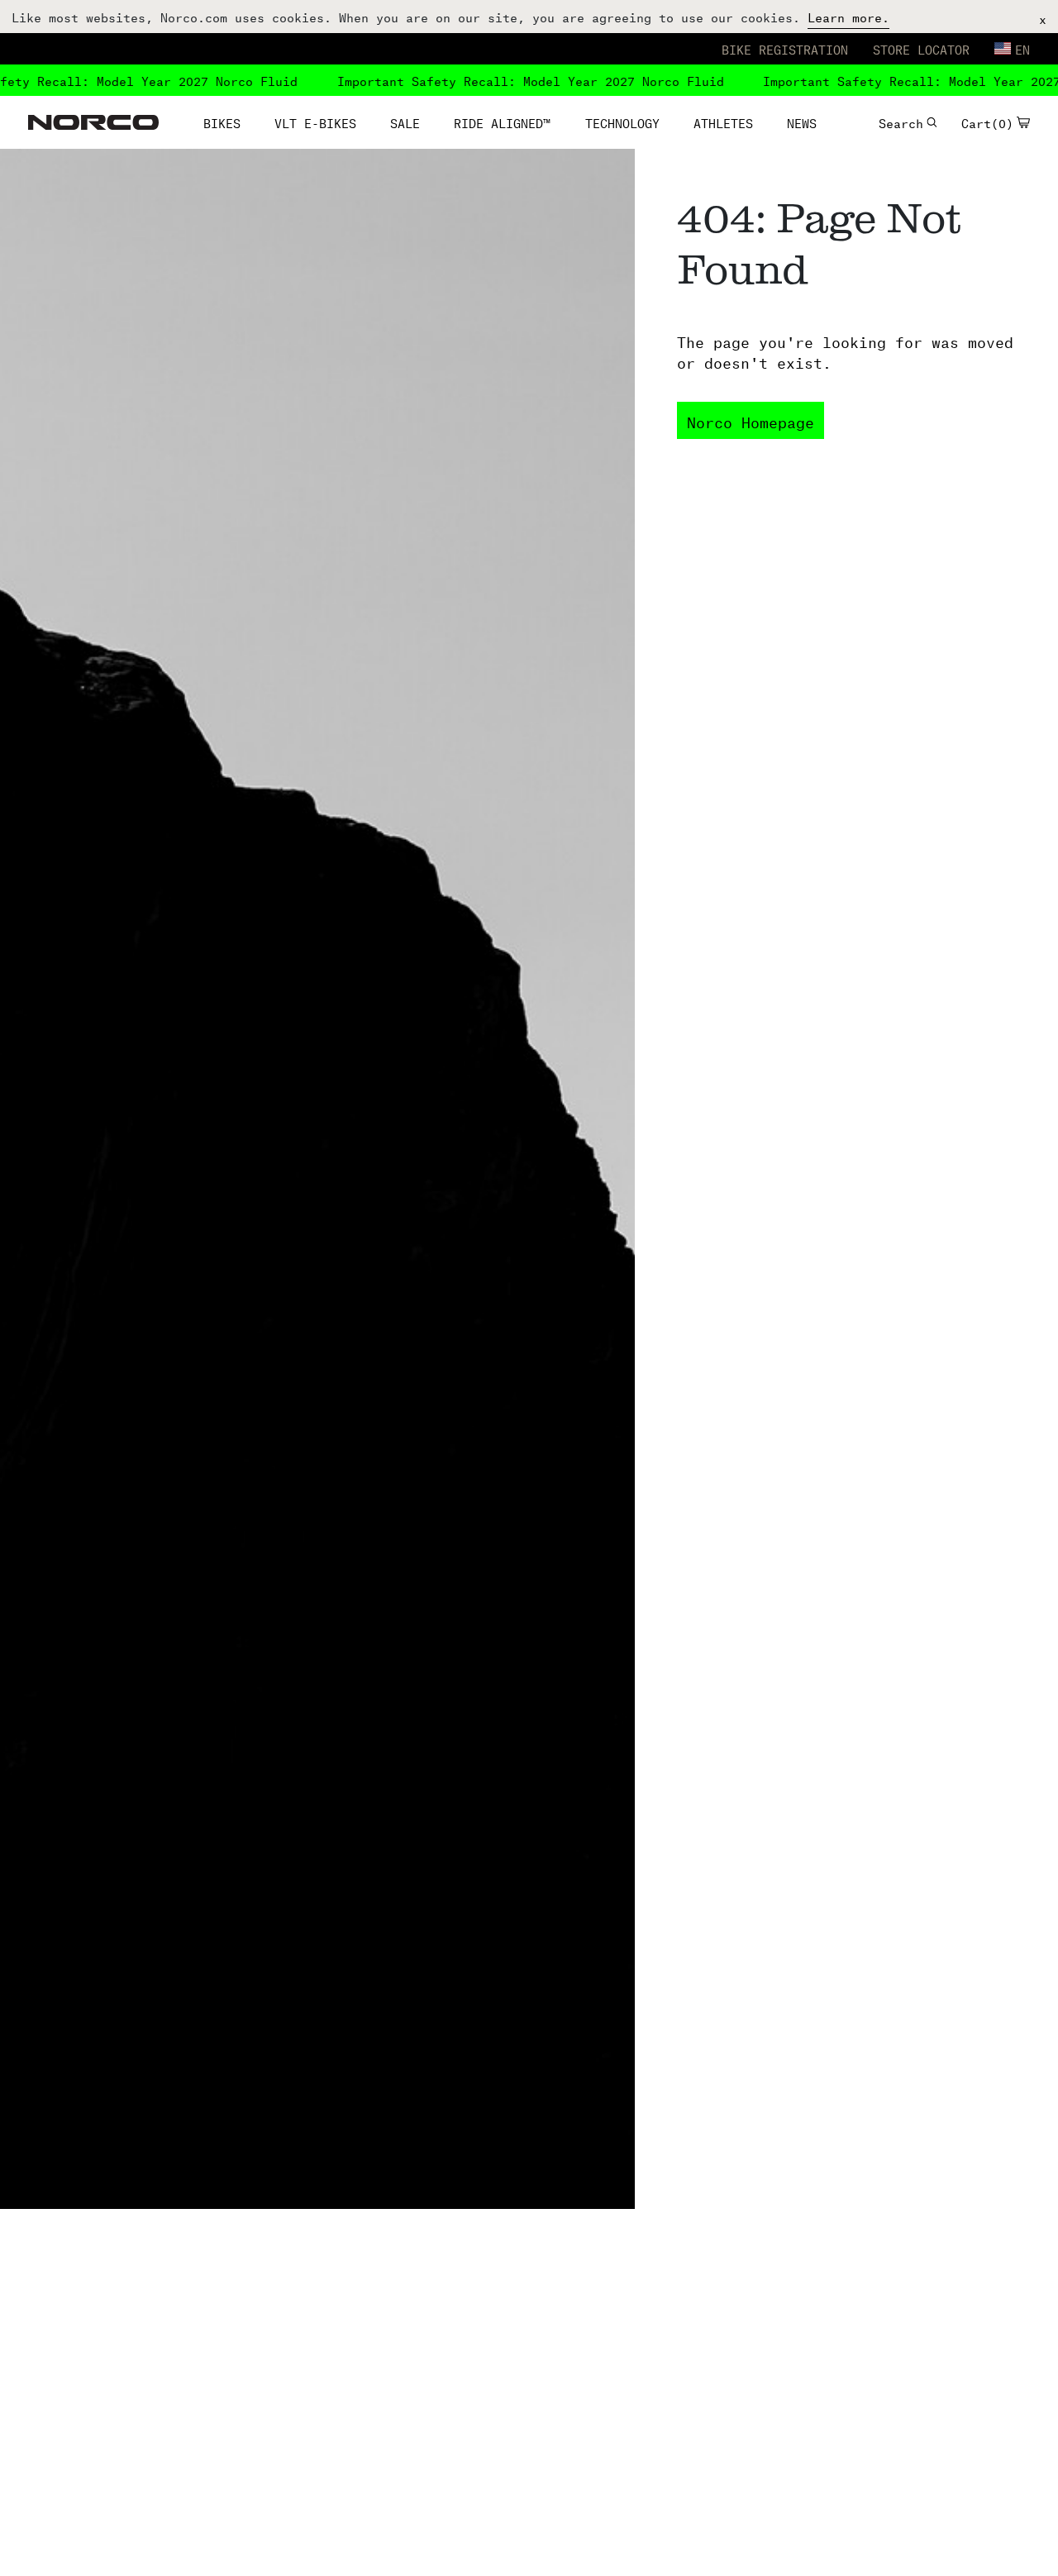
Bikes (222, 122)
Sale (405, 122)
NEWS (802, 122)
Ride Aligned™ (502, 122)
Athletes (723, 122)
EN (1022, 48)
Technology (622, 122)
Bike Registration (785, 48)
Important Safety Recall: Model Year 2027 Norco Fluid (524, 80)
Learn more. (848, 16)
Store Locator (921, 48)
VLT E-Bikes (315, 122)
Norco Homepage (751, 420)
